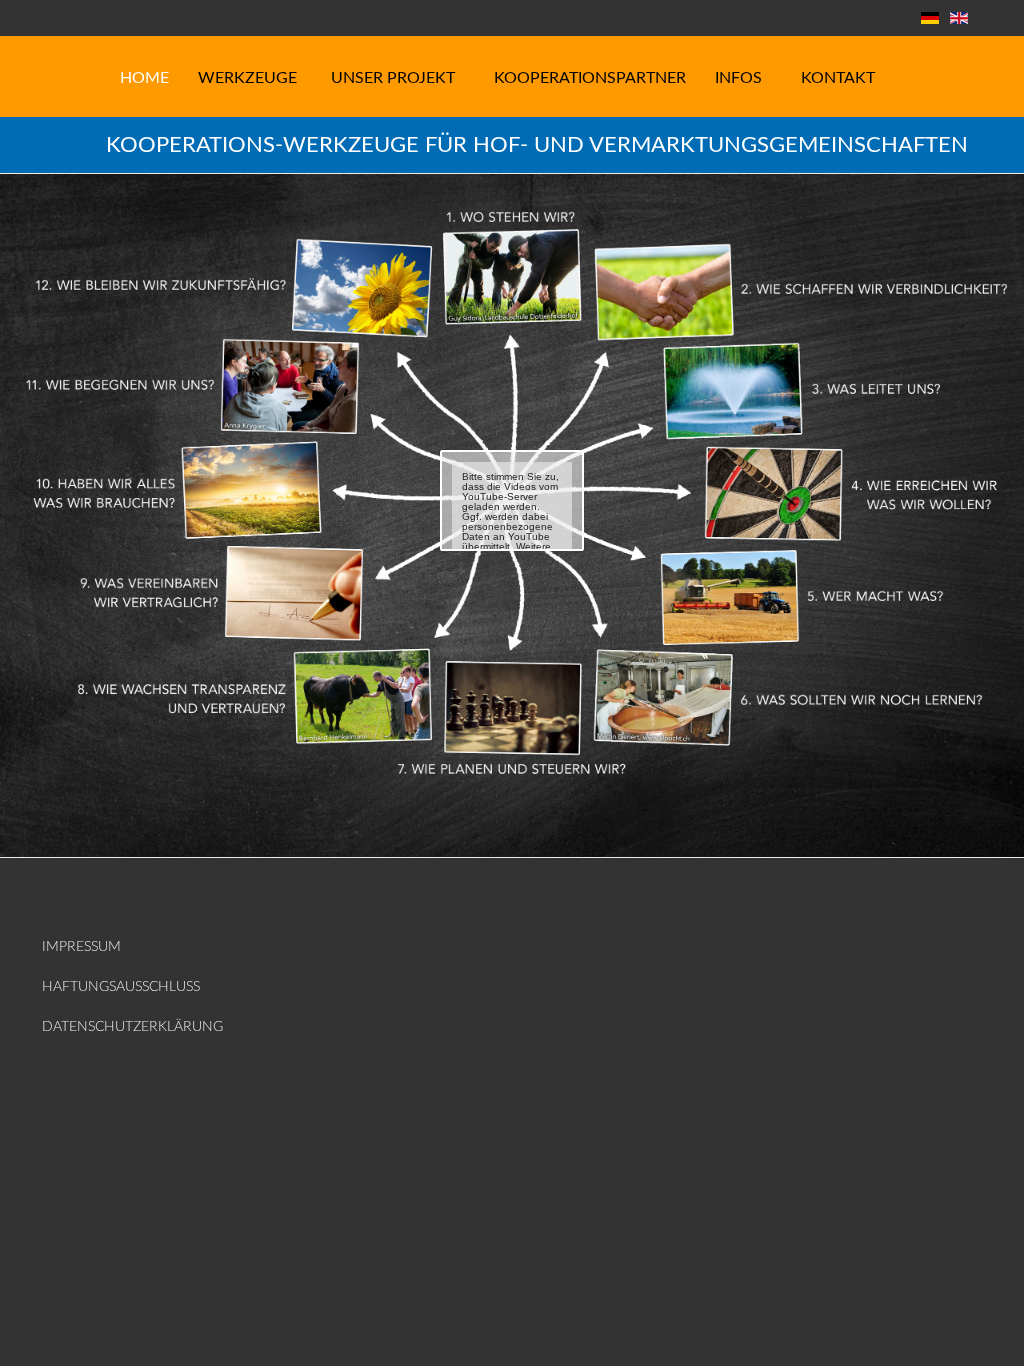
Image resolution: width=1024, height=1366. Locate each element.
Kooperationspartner (590, 78)
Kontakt (838, 78)
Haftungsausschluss (121, 987)
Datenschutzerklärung (132, 1027)
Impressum (81, 947)
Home (144, 78)
